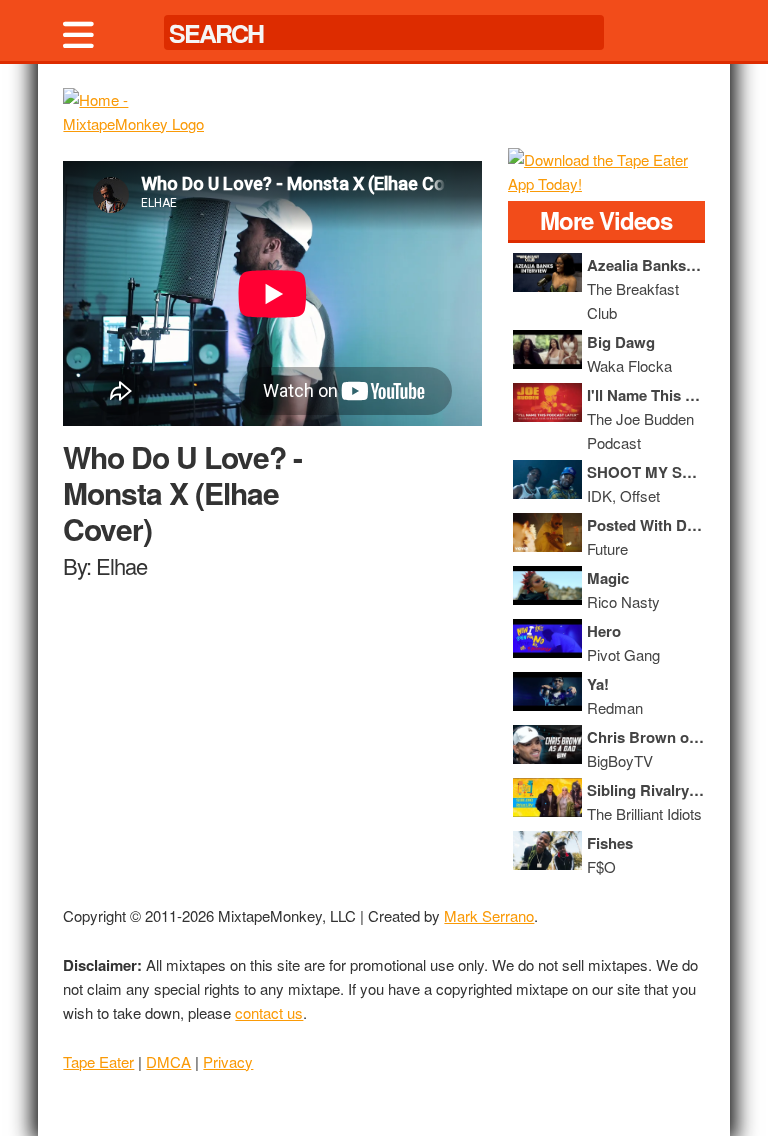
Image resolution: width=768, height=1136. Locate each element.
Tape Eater (98, 1061)
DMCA (168, 1061)
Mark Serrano (489, 915)
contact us (269, 1012)
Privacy (228, 1061)
